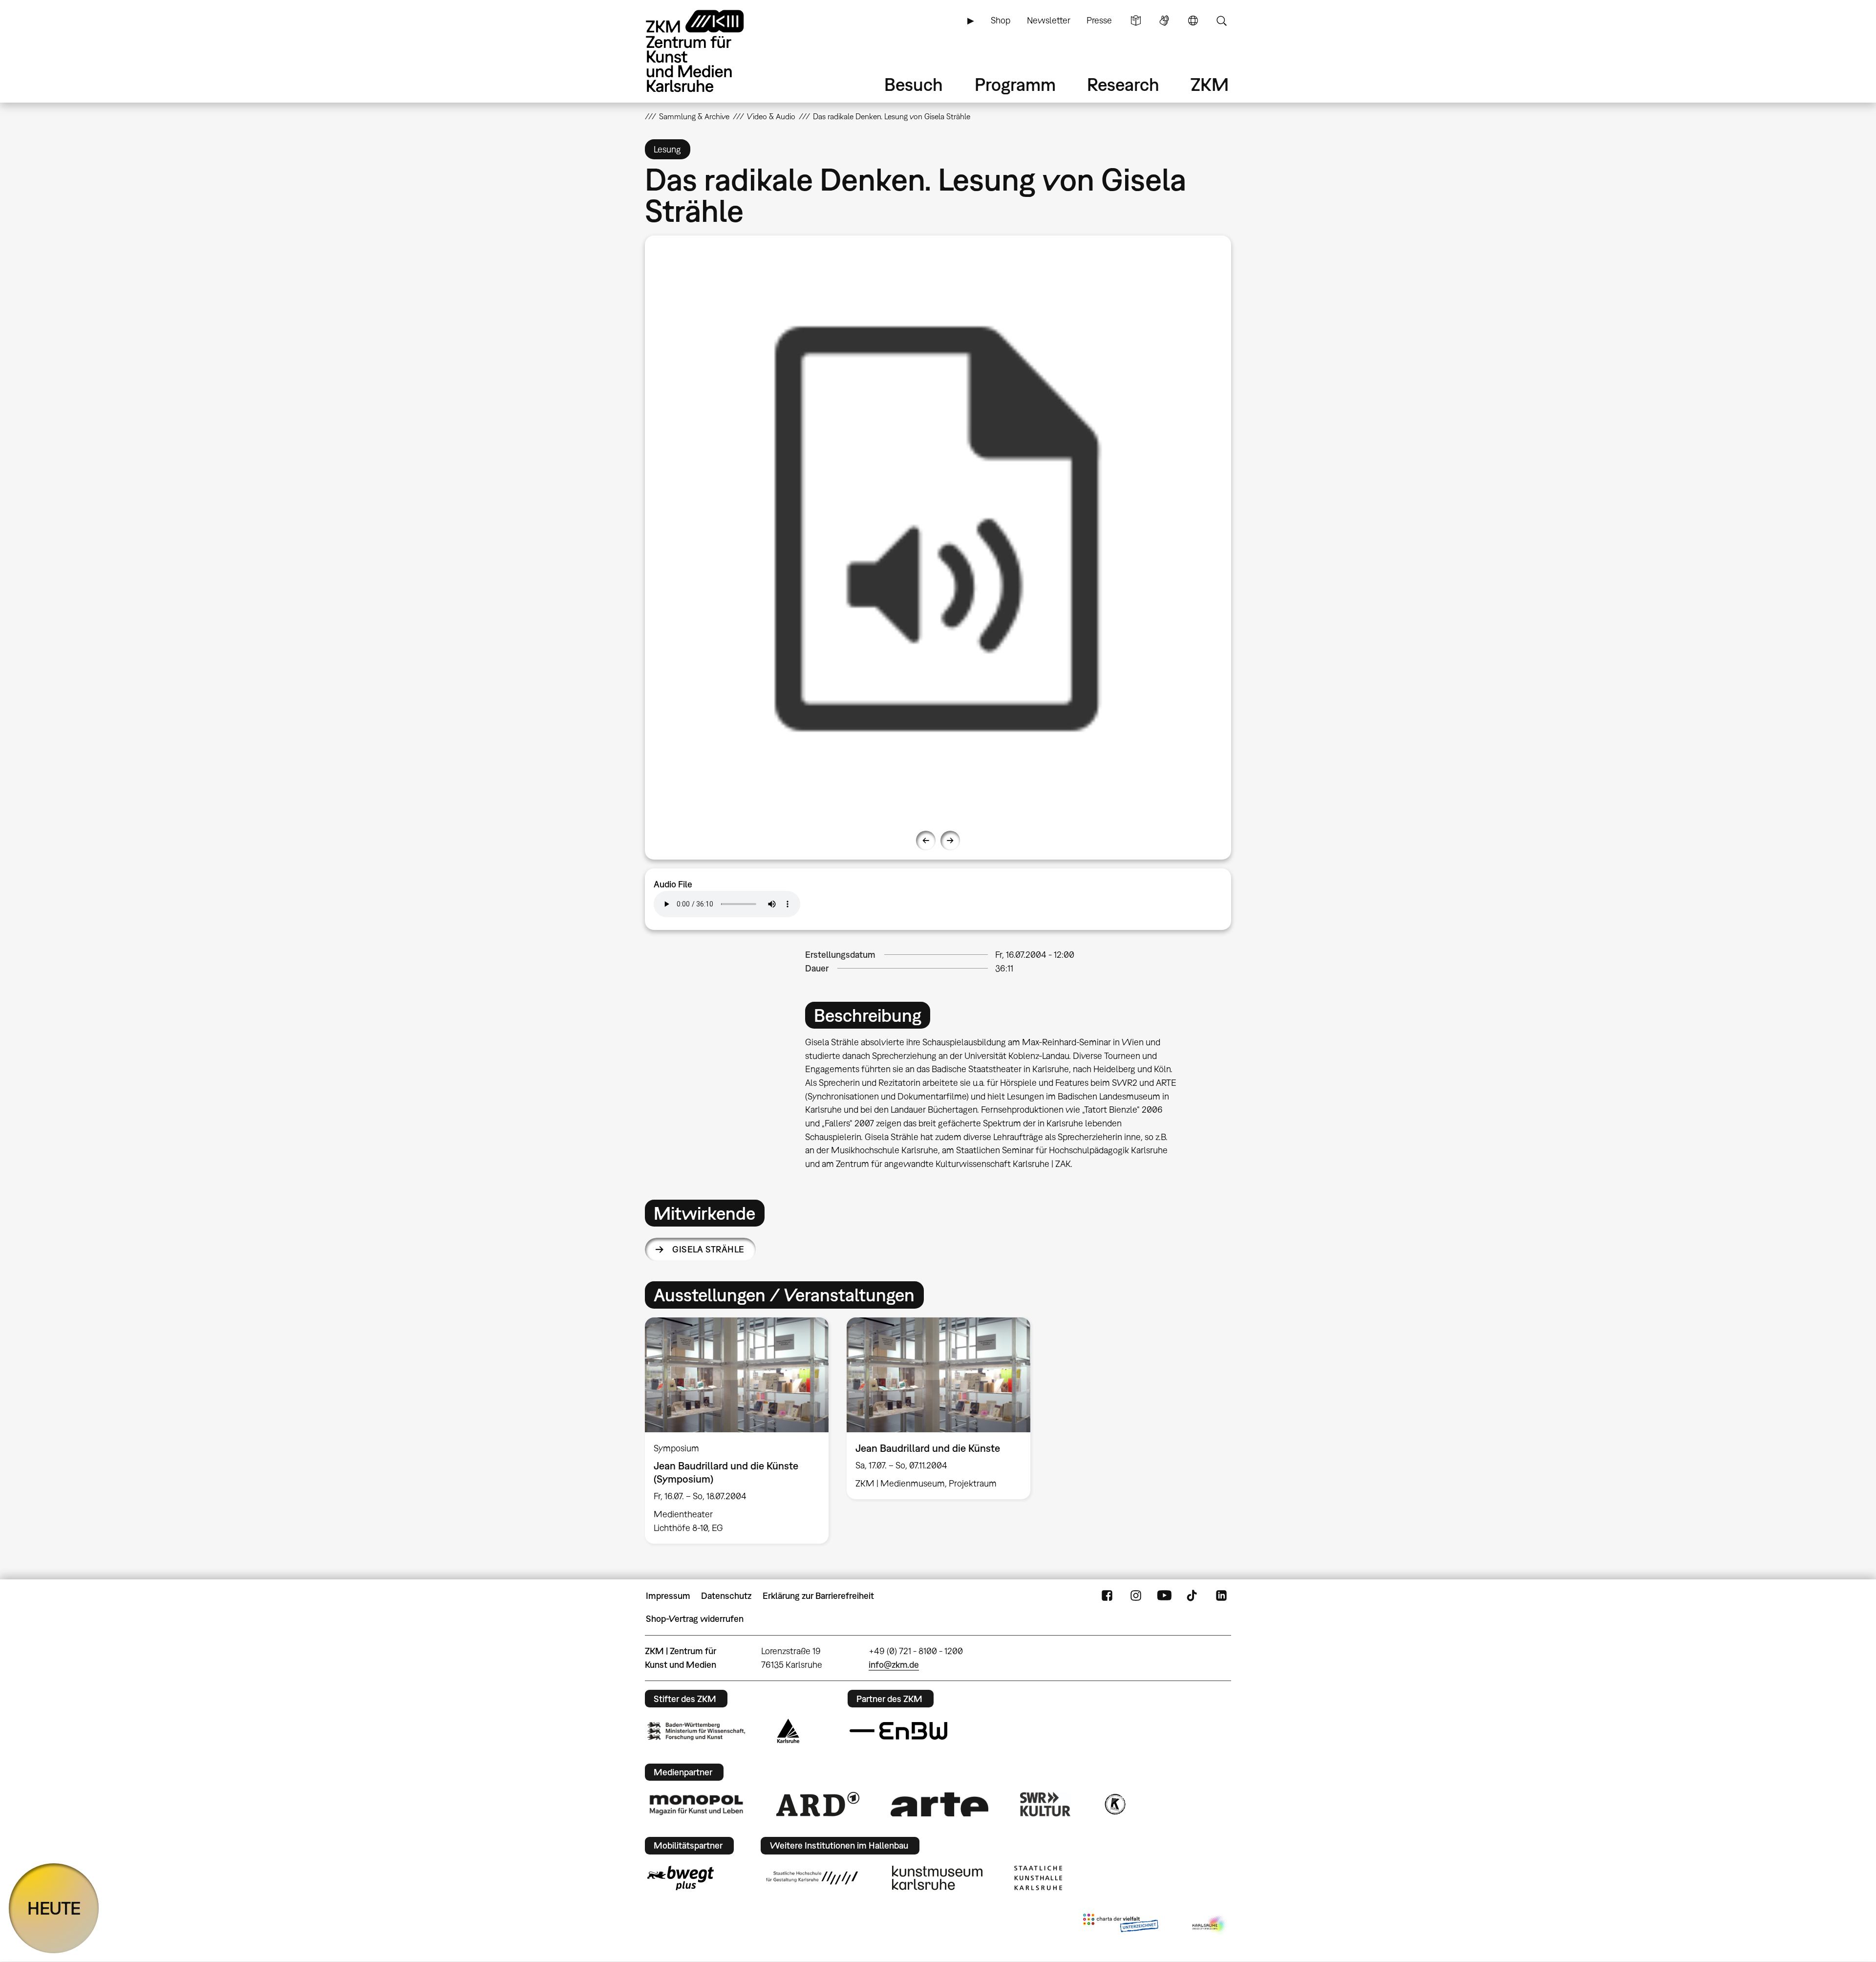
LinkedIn (1221, 1596)
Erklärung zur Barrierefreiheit (818, 1596)
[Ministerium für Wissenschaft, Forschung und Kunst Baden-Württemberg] (696, 1731)
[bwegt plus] (681, 1878)
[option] (938, 529)
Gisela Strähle (708, 1249)
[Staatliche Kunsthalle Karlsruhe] (1038, 1878)
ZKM (1210, 84)
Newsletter (1049, 20)
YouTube (1164, 1596)
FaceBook (1107, 1596)
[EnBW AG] (898, 1731)
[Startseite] (708, 51)
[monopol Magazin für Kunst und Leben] (696, 1804)
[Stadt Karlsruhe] (788, 1731)
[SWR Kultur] (1045, 1804)
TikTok (1193, 1596)
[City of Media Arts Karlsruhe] (1210, 1925)
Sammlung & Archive (694, 116)
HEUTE (54, 1908)
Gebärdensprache (1164, 21)
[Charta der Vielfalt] (1120, 1925)
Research (1123, 84)
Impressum (668, 1596)
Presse (1099, 20)
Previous (926, 841)
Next (950, 841)
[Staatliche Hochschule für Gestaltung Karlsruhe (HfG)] (812, 1878)
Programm (1015, 84)
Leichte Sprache (1136, 21)
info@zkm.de (894, 1665)
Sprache (1193, 21)
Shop (1001, 20)
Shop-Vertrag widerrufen (695, 1619)
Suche (1221, 21)
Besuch (914, 84)
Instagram (1136, 1596)
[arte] (939, 1804)
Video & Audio (771, 116)
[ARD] (818, 1804)
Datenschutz (726, 1596)
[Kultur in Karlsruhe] (1114, 1804)
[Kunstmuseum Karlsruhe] (937, 1878)
